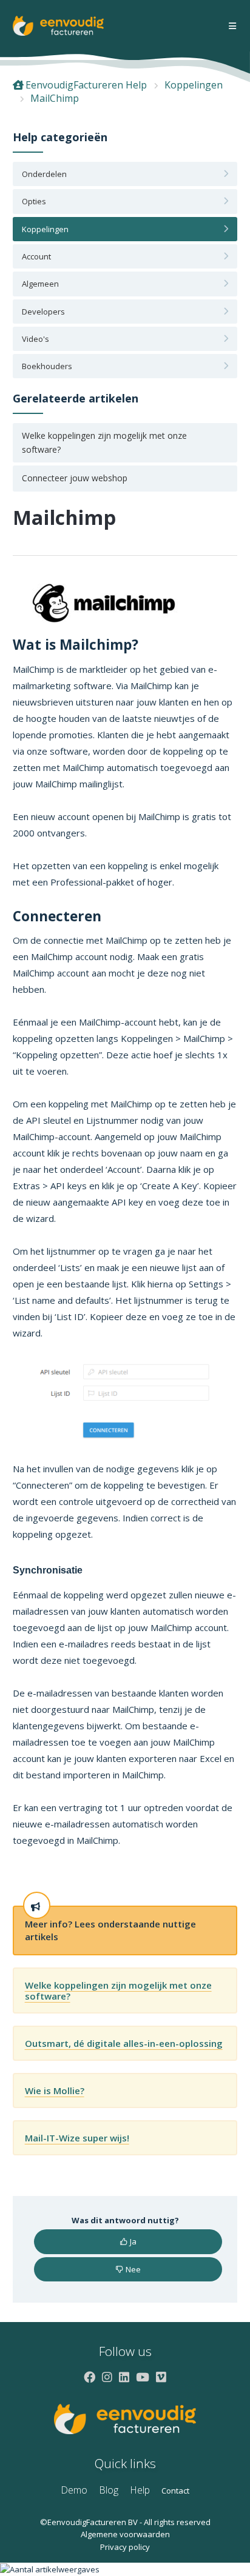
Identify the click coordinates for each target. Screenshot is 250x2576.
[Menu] (232, 26)
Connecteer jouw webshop (75, 478)
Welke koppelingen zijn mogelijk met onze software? (104, 442)
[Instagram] (107, 2377)
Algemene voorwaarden (125, 2534)
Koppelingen (194, 85)
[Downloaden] (103, 1318)
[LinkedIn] (124, 2377)
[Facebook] (90, 2377)
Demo (74, 2490)
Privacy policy (125, 2547)
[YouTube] (143, 2377)
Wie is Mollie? (55, 2090)
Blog (109, 2490)
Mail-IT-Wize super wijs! (77, 2138)
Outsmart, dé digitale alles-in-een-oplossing (124, 2043)
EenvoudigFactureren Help (86, 85)
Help (140, 2490)
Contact (175, 2491)
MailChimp (55, 98)
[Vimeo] (161, 2377)
